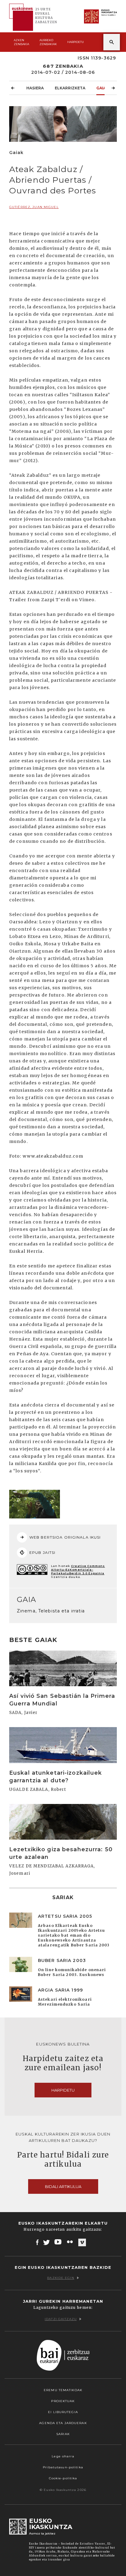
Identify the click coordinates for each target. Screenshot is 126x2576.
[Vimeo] (82, 2242)
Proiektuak (63, 2401)
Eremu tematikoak (63, 2390)
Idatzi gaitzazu (61, 2319)
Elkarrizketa (70, 88)
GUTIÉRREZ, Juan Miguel (34, 207)
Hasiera (35, 88)
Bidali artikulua (63, 2186)
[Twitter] (46, 2242)
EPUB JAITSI (42, 1552)
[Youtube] (59, 2242)
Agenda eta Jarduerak (63, 2423)
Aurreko (48, 42)
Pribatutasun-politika (63, 2467)
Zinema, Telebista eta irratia (51, 1611)
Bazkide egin (61, 2278)
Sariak (63, 2434)
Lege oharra (63, 2456)
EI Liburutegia (63, 2412)
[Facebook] (37, 2242)
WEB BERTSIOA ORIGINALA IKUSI (65, 1537)
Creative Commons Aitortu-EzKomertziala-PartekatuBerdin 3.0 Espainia (78, 1570)
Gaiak (103, 88)
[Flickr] (70, 2242)
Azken (21, 42)
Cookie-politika (63, 2478)
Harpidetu (76, 42)
